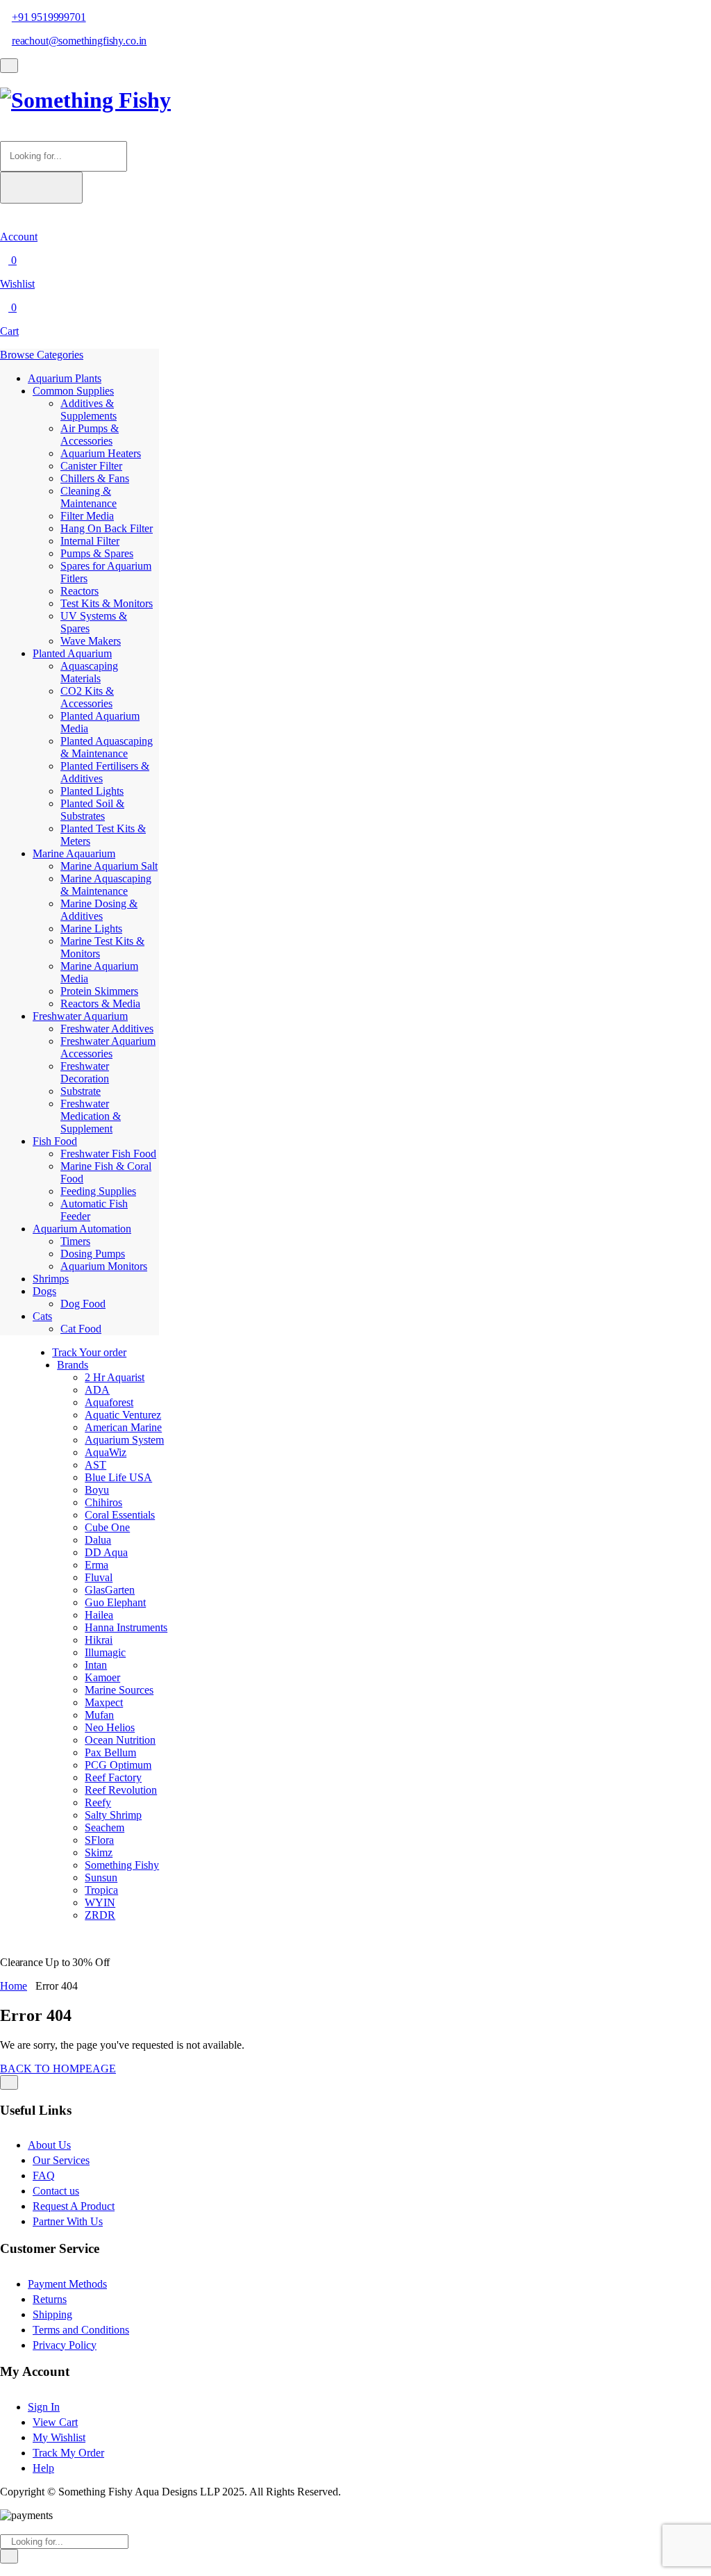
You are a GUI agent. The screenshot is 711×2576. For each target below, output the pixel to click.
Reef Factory (113, 1777)
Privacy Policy (65, 2345)
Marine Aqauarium (74, 853)
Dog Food (83, 1304)
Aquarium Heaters (101, 453)
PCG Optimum (118, 1765)
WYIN (100, 1902)
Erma (97, 1565)
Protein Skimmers (99, 991)
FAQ (44, 2175)
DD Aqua (106, 1552)
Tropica (101, 1890)
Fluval (99, 1577)
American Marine (123, 1427)
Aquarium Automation (82, 1229)
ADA (97, 1390)
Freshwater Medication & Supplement (91, 1116)
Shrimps (51, 1279)
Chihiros (103, 1502)
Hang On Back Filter (107, 528)
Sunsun (101, 1877)
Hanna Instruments (126, 1627)
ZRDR (100, 1915)
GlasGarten (110, 1590)
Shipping (52, 2314)
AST (95, 1465)
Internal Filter (90, 541)
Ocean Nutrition (120, 1740)
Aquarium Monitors (104, 1266)
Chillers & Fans (95, 478)
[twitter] (12, 2569)
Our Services (61, 2160)
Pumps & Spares (97, 553)
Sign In (44, 2407)
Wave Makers (91, 641)
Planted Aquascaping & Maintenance (107, 747)
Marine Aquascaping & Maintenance (106, 885)
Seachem (104, 1827)
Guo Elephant (115, 1602)
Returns (50, 2299)
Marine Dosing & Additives (99, 910)
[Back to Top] (9, 2082)
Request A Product (74, 2206)
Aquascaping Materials (89, 672)
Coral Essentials (120, 1515)
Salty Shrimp (113, 1815)
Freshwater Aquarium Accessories (108, 1047)
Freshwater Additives (107, 1029)
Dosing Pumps (93, 1254)
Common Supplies (73, 391)
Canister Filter (91, 466)
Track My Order (68, 2453)
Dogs (44, 1291)
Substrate (81, 1091)
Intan (96, 1665)
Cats (42, 1316)
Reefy (98, 1802)
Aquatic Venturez (123, 1415)
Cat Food (81, 1329)
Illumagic (105, 1652)
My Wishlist (59, 2437)
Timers (75, 1241)
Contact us (56, 2191)
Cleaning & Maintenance (89, 497)
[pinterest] (29, 2569)
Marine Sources (119, 1690)
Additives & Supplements (89, 410)
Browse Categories (42, 355)
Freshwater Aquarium (80, 1016)
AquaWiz (106, 1452)
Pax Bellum (110, 1752)
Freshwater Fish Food (108, 1154)
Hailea (99, 1615)
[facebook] (4, 2569)
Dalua (98, 1540)
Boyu (97, 1490)
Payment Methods (67, 2284)
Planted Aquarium (72, 653)
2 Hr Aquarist (115, 1377)
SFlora (99, 1840)
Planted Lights (92, 791)
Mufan (99, 1715)
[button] (4, 134)
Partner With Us (68, 2221)
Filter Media (87, 516)
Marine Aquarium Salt (109, 866)
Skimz (99, 1852)
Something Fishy (122, 1865)
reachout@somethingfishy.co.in (79, 41)
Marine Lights (91, 928)
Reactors (80, 591)
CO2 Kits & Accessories (87, 697)
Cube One (107, 1527)
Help (43, 2468)
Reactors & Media (100, 1004)
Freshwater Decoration (85, 1072)
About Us (49, 2145)
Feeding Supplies (98, 1191)
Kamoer (102, 1677)
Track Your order (89, 1352)
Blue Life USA (118, 1477)
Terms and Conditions (81, 2330)
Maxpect (104, 1702)
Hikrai (99, 1640)
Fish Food (55, 1141)
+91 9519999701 (49, 17)
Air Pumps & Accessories (90, 435)
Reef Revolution (121, 1790)
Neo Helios (110, 1727)
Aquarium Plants (65, 378)
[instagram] (21, 2569)
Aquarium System (124, 1440)
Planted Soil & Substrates (92, 810)
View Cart (55, 2422)
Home (14, 1986)
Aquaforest (109, 1402)
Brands (73, 1365)
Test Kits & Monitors (107, 603)
